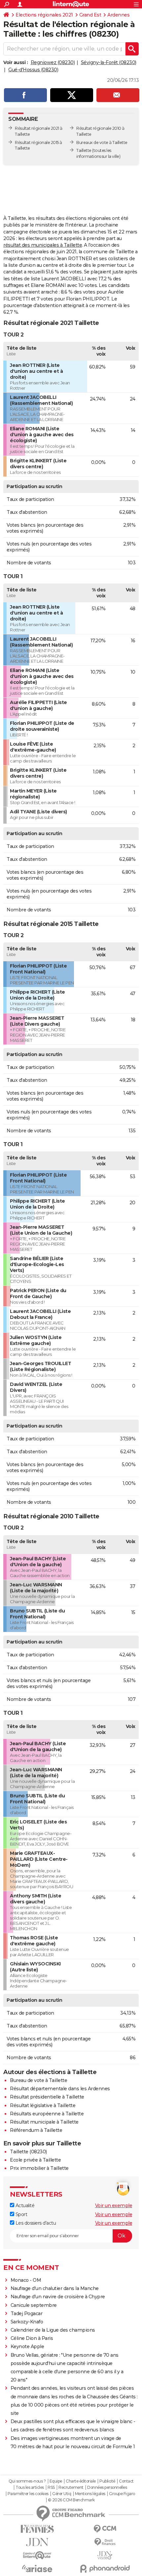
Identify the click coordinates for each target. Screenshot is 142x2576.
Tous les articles (30, 2488)
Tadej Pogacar (27, 2313)
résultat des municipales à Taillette (43, 245)
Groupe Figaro (122, 2494)
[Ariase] (37, 2568)
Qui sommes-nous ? (27, 2481)
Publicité (107, 2481)
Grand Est (90, 15)
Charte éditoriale (81, 2481)
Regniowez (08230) (53, 62)
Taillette (84, 150)
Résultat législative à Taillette (43, 2105)
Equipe (56, 2481)
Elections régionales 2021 (44, 15)
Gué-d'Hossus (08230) (33, 70)
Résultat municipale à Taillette (44, 2122)
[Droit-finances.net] (105, 2542)
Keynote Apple (27, 2347)
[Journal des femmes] (37, 2529)
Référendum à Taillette (36, 2130)
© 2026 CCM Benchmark (71, 2500)
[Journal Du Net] (37, 2542)
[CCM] (105, 2529)
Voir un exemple (114, 2205)
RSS (51, 2488)
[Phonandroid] (105, 2569)
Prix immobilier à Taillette (39, 2168)
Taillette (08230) (28, 2152)
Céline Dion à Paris (32, 2338)
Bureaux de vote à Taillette (102, 142)
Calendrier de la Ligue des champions (53, 2330)
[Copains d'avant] (37, 2555)
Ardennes (118, 15)
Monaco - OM (26, 2280)
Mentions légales (90, 2494)
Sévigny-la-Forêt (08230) (109, 62)
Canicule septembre (34, 2305)
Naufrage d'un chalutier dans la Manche (55, 2288)
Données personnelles (107, 2488)
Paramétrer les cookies (28, 2494)
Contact (126, 2481)
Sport (21, 2214)
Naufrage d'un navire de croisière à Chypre (58, 2297)
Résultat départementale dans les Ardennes (60, 2089)
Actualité (24, 2205)
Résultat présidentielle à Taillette (47, 2097)
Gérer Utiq (62, 2494)
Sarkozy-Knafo (27, 2322)
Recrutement (71, 2488)
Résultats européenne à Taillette (47, 2114)
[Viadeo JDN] (105, 2555)
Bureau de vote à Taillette (38, 2080)
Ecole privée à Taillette (35, 2160)
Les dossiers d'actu (35, 2223)
